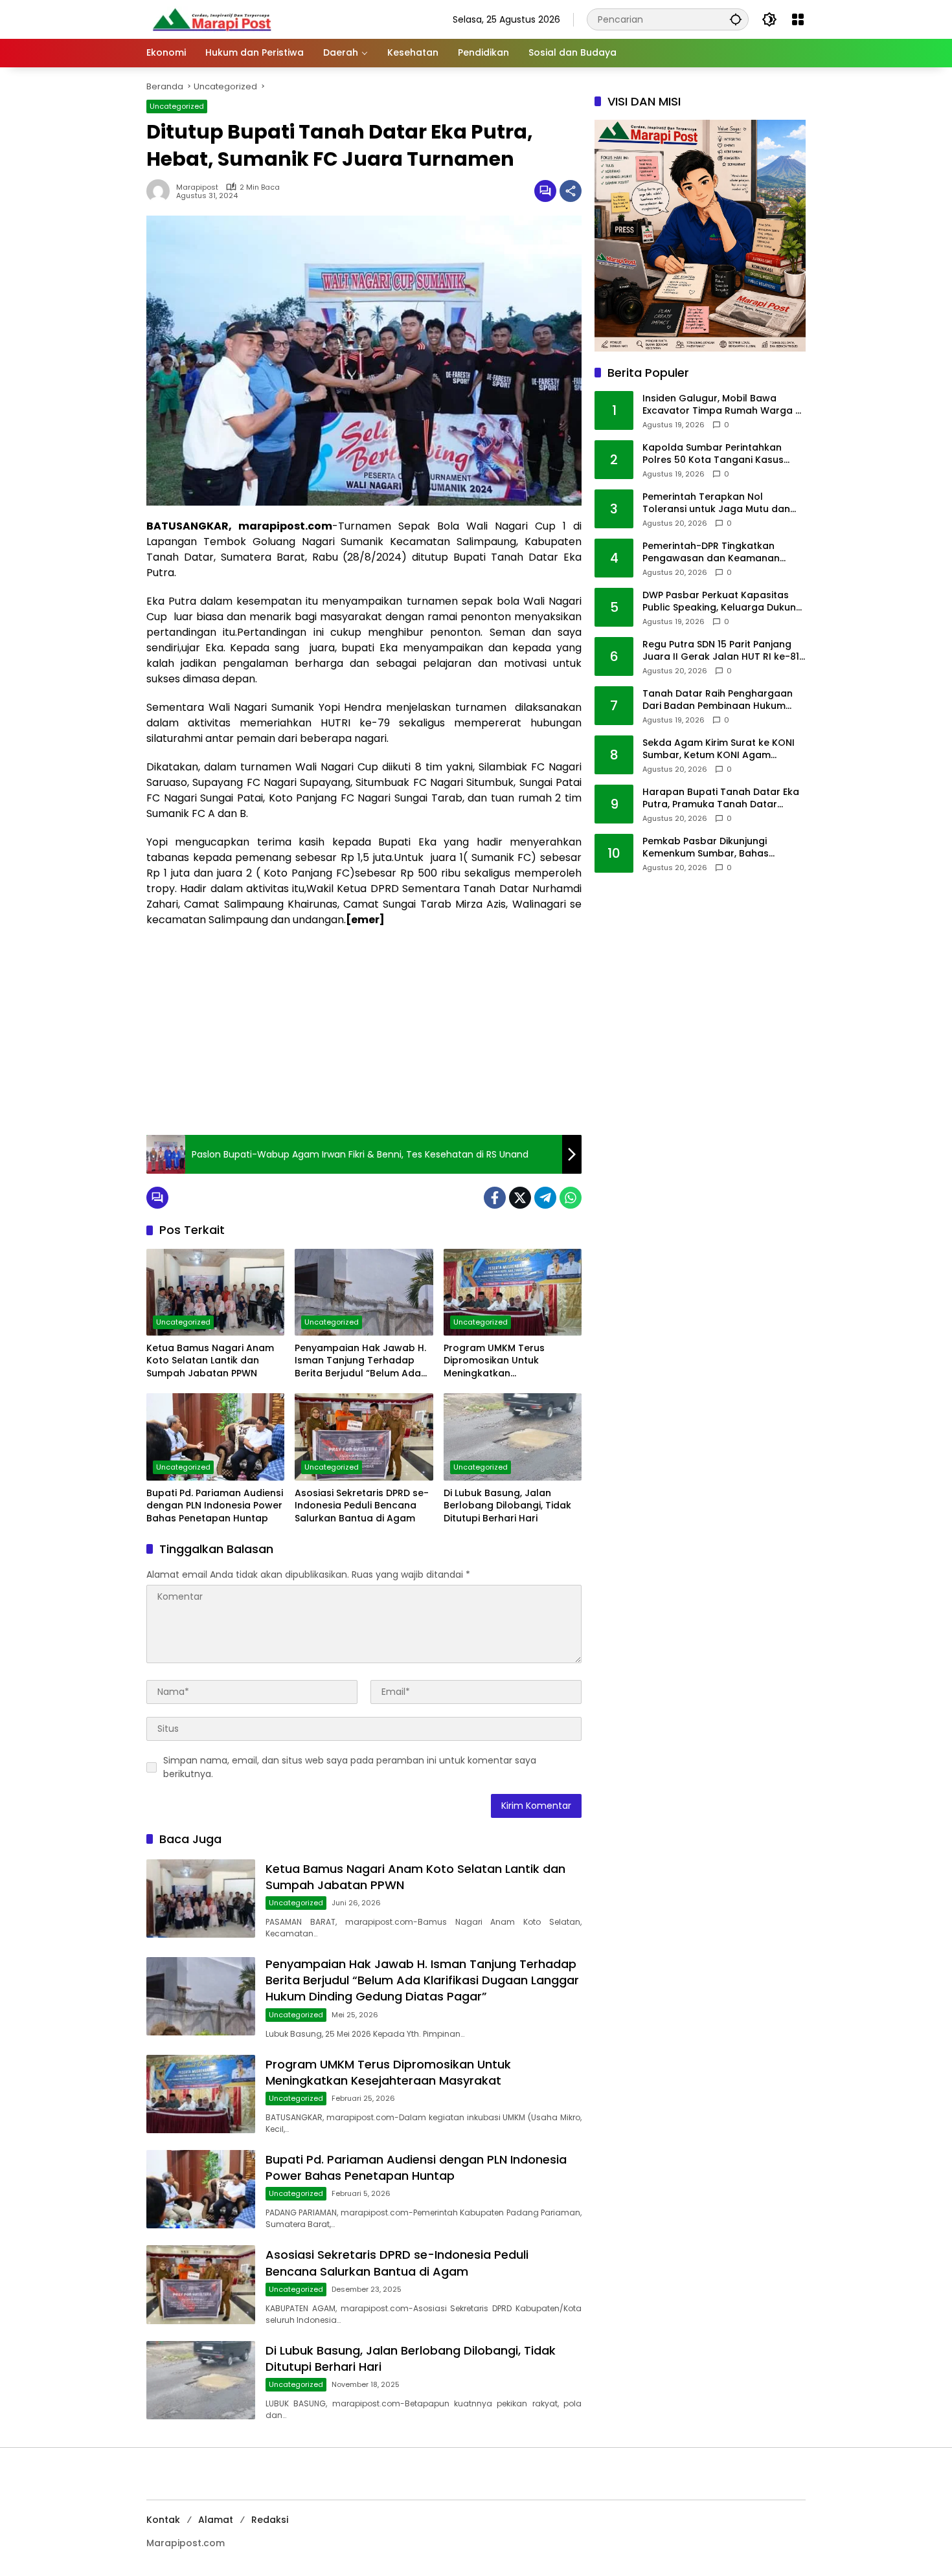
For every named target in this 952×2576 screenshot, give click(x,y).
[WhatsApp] (571, 1198)
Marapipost (197, 187)
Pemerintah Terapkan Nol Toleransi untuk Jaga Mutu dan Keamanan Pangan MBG (716, 503)
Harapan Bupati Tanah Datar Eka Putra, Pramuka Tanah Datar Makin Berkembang (721, 799)
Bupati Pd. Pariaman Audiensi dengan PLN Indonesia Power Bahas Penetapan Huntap (215, 1506)
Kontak (163, 2520)
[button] (736, 19)
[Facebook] (495, 1198)
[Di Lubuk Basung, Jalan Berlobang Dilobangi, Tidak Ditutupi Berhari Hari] (513, 1437)
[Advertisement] (364, 1031)
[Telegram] (545, 1198)
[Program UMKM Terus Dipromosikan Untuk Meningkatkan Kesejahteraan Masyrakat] (513, 1292)
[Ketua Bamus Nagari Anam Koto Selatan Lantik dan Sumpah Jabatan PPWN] (215, 1292)
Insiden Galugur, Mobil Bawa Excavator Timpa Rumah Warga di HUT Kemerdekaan (723, 405)
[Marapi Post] (211, 19)
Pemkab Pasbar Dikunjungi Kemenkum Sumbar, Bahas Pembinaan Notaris (706, 848)
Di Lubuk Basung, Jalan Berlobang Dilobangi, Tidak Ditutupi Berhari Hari (507, 1506)
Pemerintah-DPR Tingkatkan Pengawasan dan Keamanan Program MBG (711, 553)
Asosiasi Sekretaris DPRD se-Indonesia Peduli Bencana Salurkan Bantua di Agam (362, 1506)
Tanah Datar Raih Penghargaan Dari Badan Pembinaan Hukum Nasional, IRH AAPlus (718, 700)
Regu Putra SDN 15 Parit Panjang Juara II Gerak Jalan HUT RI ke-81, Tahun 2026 (722, 651)
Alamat (216, 2520)
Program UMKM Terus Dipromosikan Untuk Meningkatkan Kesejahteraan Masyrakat (505, 1361)
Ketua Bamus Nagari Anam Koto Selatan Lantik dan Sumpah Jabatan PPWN (210, 1361)
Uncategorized (177, 106)
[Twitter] (520, 1198)
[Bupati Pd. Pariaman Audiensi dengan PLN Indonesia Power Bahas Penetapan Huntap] (215, 1437)
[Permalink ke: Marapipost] (161, 191)
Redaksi (270, 2520)
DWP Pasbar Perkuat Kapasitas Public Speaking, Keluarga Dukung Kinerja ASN (722, 602)
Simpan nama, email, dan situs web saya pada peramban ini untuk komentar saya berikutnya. (350, 1767)
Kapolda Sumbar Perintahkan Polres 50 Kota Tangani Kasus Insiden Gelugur (713, 454)
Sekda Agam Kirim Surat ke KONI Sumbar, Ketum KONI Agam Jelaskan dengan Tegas (719, 749)
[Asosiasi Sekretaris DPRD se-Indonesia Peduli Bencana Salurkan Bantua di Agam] (364, 1437)
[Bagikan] (571, 191)
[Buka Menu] (798, 19)
